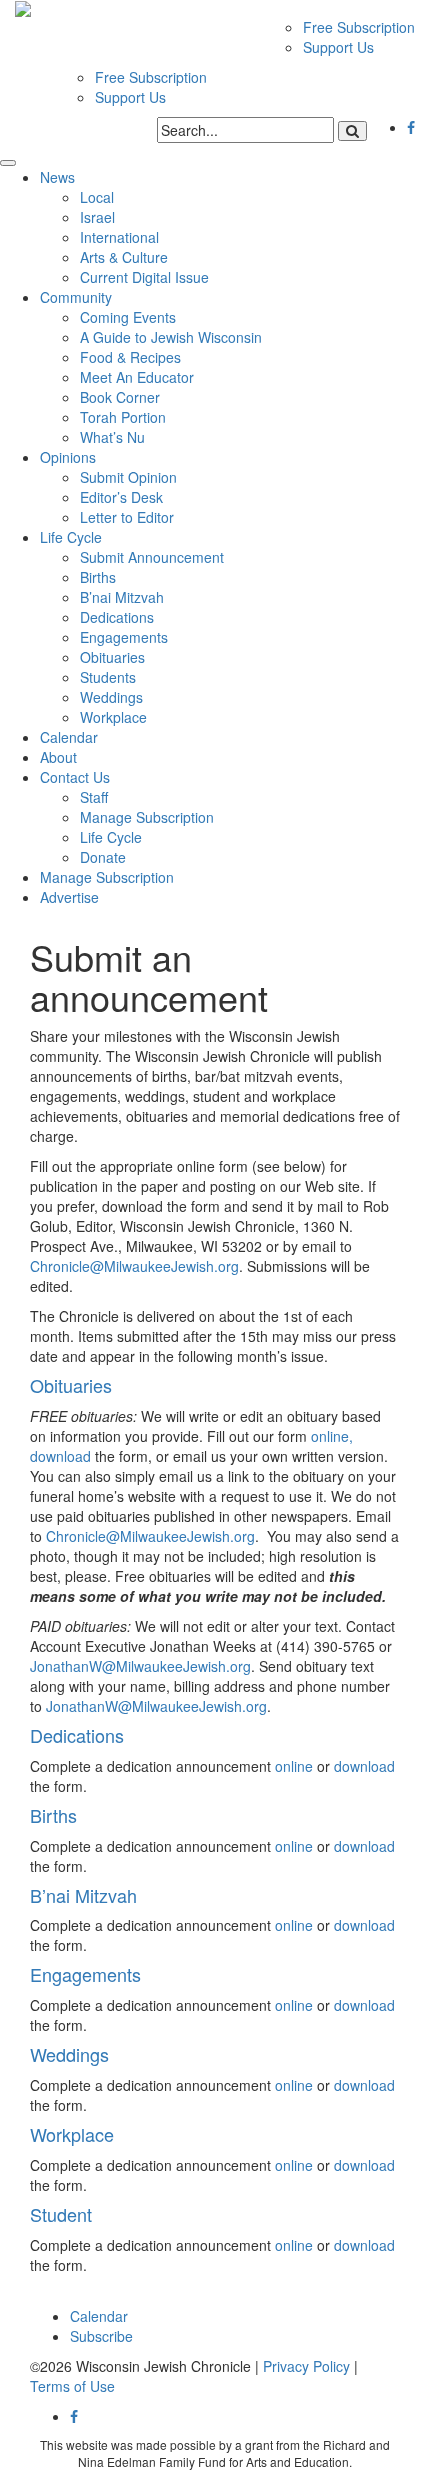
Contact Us (75, 777)
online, (332, 1436)
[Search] (352, 131)
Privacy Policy (306, 2366)
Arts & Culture (124, 257)
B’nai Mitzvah (122, 597)
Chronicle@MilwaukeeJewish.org (134, 1266)
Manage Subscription (147, 817)
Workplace (113, 717)
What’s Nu (112, 437)
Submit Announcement (152, 557)
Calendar (69, 737)
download (60, 1456)
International (119, 237)
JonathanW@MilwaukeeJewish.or (136, 1666)
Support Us (338, 47)
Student (61, 2214)
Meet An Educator (137, 377)
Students (108, 677)
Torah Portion (123, 417)
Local (97, 197)
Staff (94, 797)
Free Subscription (359, 27)
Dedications (117, 617)
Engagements (124, 637)
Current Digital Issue (144, 277)
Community (76, 297)
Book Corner (120, 397)
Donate (103, 857)
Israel (97, 217)
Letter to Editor (127, 517)
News (57, 177)
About (58, 757)
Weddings (111, 697)
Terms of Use (72, 2386)
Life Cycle (71, 537)
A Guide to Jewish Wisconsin (171, 337)
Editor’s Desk (121, 497)
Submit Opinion (128, 477)
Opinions (68, 457)
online (294, 1766)
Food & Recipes (130, 357)
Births (98, 577)
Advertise (69, 897)
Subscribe (101, 2336)
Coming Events (128, 317)
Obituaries (112, 657)
